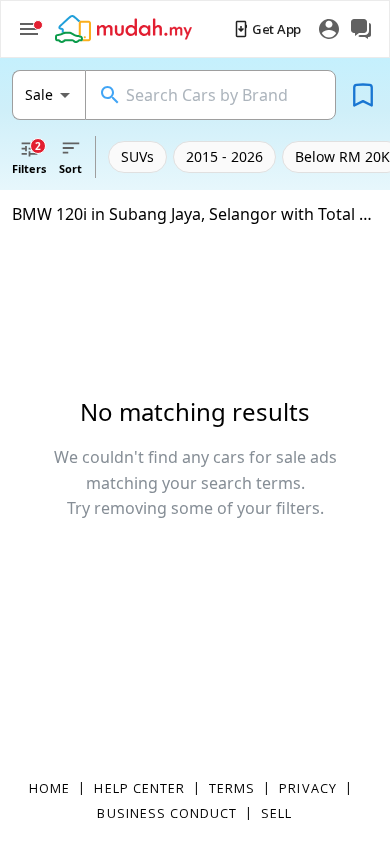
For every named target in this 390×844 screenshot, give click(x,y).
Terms (232, 788)
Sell (276, 813)
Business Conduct (167, 813)
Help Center (139, 788)
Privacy (307, 788)
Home (49, 788)
